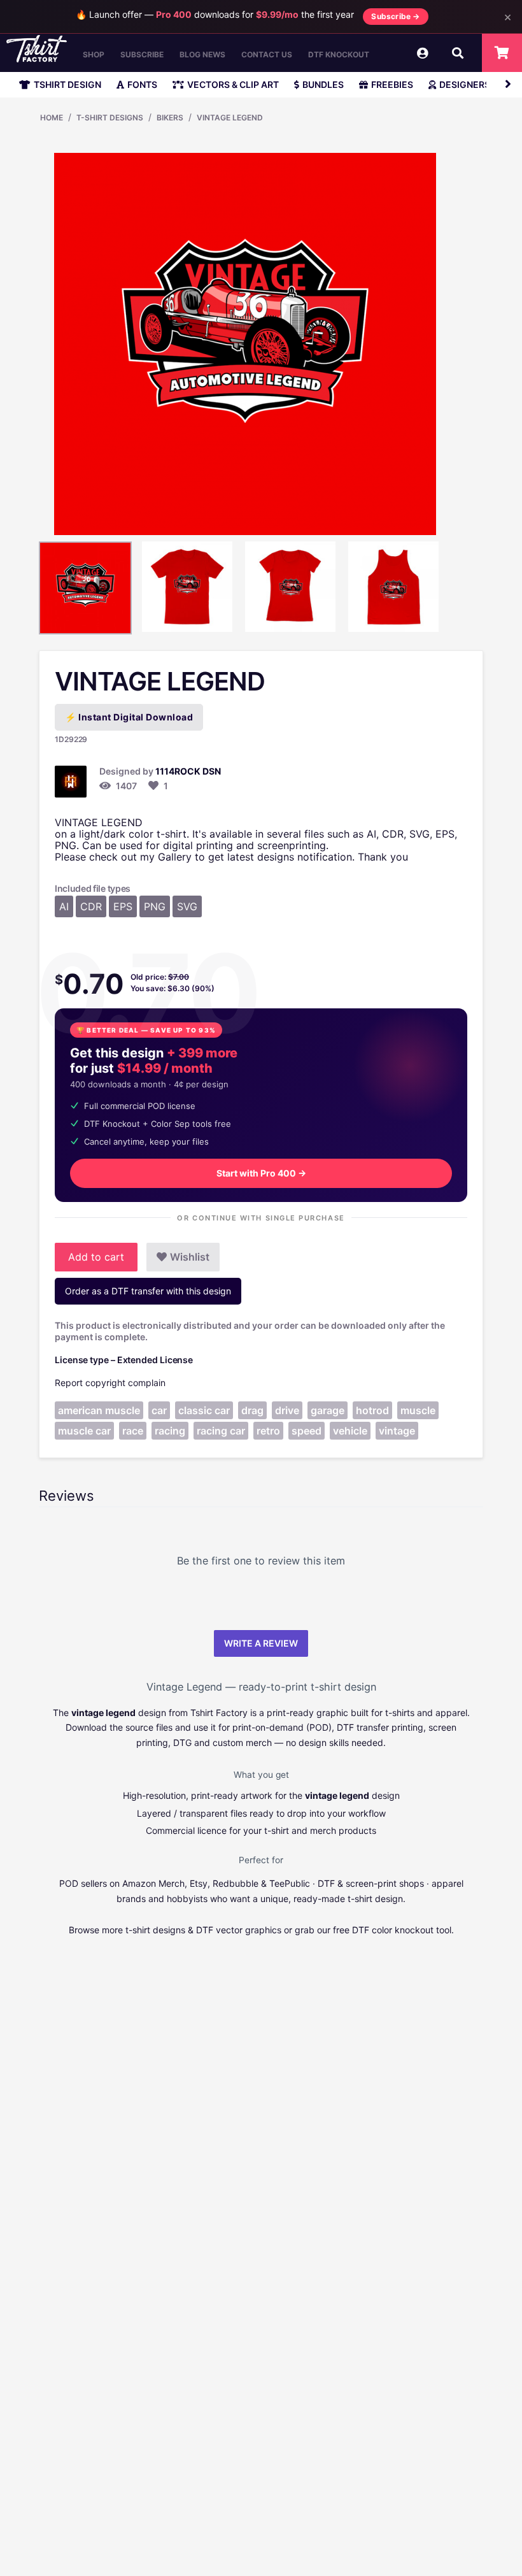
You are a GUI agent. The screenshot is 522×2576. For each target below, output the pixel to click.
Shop (94, 54)
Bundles (323, 84)
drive (287, 1410)
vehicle (350, 1431)
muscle (418, 1410)
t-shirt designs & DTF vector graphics (203, 1930)
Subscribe (142, 54)
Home (52, 118)
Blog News (202, 54)
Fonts (142, 84)
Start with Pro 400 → (261, 1173)
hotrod (372, 1410)
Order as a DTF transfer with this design (148, 1291)
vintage (397, 1431)
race (133, 1431)
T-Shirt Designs (110, 118)
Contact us (267, 54)
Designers (465, 84)
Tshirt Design (67, 84)
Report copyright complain (110, 1383)
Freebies (392, 84)
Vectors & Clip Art (233, 84)
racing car (221, 1431)
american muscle (99, 1410)
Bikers (170, 118)
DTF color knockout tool (402, 1930)
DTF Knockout (339, 54)
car (159, 1410)
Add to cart (96, 1257)
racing (170, 1431)
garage (328, 1410)
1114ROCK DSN (188, 771)
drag (252, 1410)
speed (307, 1431)
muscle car (84, 1431)
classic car (204, 1410)
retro (268, 1431)
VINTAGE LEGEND (230, 118)
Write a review (261, 1643)
